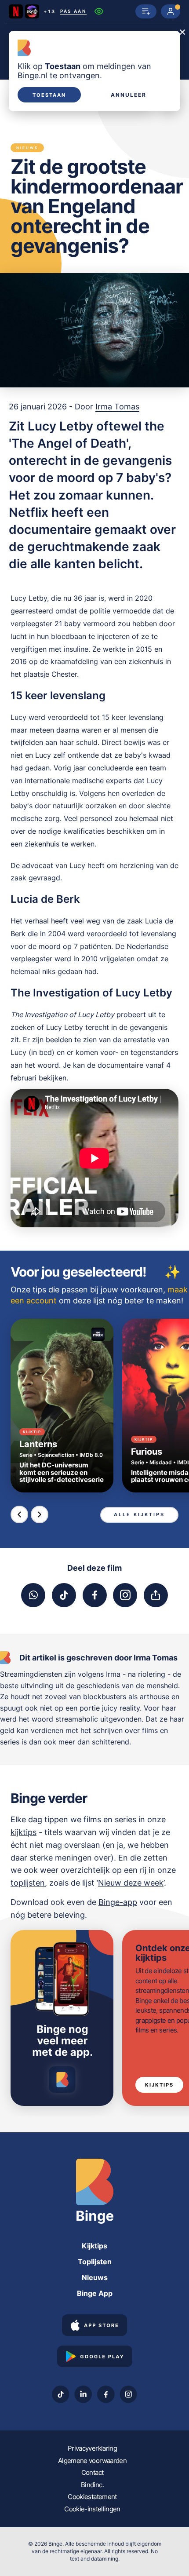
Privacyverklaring (92, 2448)
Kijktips (159, 2085)
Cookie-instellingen (92, 2509)
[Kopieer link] (156, 1595)
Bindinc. (92, 2485)
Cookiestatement (92, 2497)
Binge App (95, 2293)
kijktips (24, 1832)
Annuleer (129, 95)
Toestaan (49, 95)
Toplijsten (95, 2262)
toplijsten (28, 1883)
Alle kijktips (139, 1514)
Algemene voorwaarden (92, 2461)
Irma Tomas (117, 407)
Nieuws (95, 2277)
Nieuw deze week (131, 1883)
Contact (92, 2472)
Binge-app (118, 1902)
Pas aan (73, 11)
